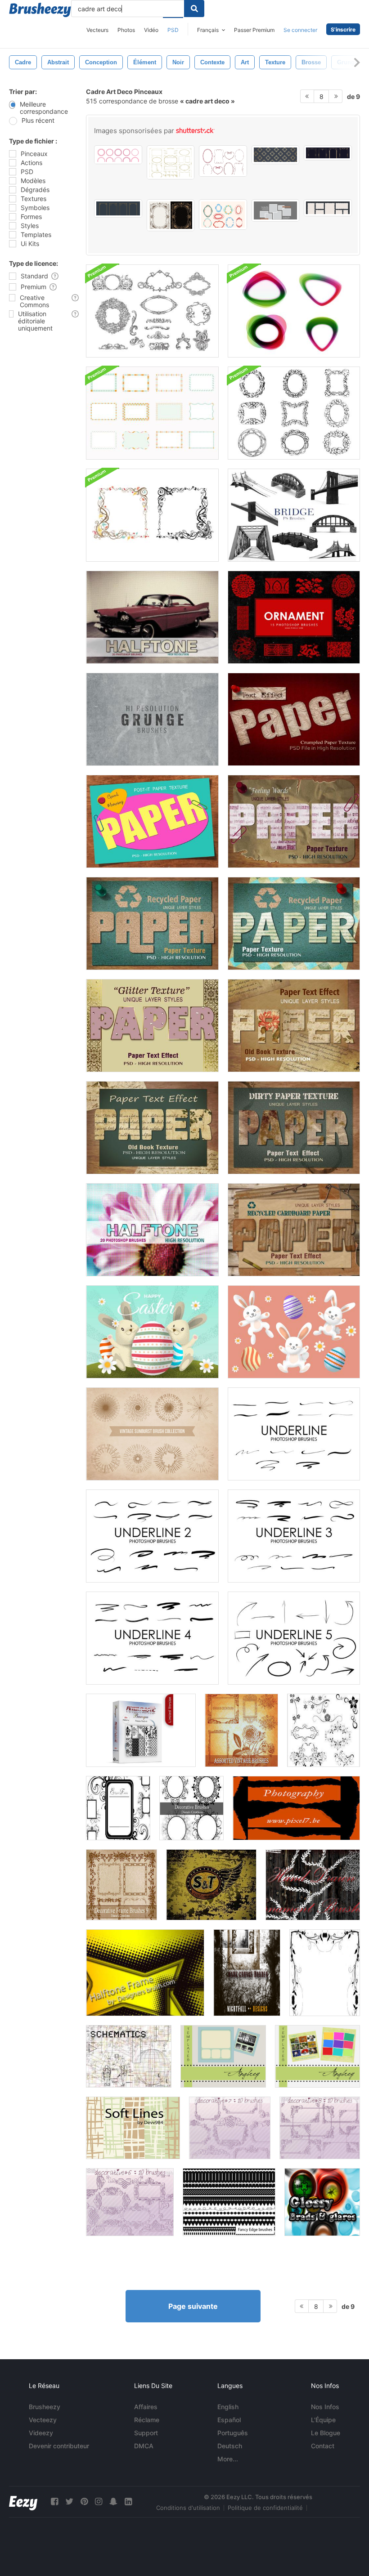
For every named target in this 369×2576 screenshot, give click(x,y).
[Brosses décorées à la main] (313, 1885)
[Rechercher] (194, 9)
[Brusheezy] (40, 10)
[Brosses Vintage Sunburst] (152, 1434)
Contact (323, 2446)
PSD (173, 30)
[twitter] (69, 2502)
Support (146, 2433)
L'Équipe (323, 2420)
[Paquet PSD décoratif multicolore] (294, 311)
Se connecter (300, 30)
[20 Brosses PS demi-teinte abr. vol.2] (152, 1230)
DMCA (144, 2446)
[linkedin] (128, 2502)
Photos (126, 30)
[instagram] (99, 2502)
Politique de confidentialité (265, 2508)
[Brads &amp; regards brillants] (322, 2202)
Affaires (146, 2407)
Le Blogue (326, 2433)
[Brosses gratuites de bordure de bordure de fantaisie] (229, 2202)
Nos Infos (325, 2407)
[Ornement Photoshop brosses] (294, 617)
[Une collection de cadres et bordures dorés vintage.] (171, 162)
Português (233, 2433)
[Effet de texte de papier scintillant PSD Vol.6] (152, 1026)
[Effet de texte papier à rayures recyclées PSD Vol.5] (294, 924)
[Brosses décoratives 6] (130, 2202)
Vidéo (151, 30)
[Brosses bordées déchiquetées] (296, 1808)
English (228, 2407)
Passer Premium (254, 30)
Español (229, 2420)
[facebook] (54, 2502)
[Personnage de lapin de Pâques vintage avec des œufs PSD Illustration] (152, 1332)
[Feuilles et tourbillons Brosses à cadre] (152, 515)
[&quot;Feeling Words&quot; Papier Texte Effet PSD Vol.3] (294, 821)
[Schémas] (129, 2056)
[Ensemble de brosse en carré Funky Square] (152, 413)
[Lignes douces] (133, 2128)
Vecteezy (43, 2420)
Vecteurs (97, 30)
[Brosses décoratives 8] (320, 2128)
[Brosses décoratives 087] (324, 1730)
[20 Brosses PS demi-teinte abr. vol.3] (152, 617)
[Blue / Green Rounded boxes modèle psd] (223, 2056)
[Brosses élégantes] (118, 1808)
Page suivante (193, 2306)
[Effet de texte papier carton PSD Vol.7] (294, 1230)
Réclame (147, 2420)
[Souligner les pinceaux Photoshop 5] (294, 1638)
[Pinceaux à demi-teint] (145, 1973)
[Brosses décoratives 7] (230, 2128)
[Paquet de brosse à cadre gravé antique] (294, 413)
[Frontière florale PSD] (325, 1973)
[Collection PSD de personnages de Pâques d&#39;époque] (294, 1332)
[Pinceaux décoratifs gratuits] (121, 1885)
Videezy (41, 2433)
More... (228, 2459)
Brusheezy (45, 2407)
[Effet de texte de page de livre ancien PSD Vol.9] (152, 1128)
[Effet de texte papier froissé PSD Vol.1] (294, 719)
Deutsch (230, 2446)
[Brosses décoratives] (191, 1808)
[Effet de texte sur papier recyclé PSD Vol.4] (152, 924)
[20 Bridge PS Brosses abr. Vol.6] (294, 515)
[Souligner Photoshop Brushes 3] (294, 1536)
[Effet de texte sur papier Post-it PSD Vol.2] (152, 821)
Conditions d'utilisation (188, 2508)
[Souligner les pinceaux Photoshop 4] (152, 1638)
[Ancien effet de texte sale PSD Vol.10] (294, 1128)
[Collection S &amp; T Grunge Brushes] (211, 1885)
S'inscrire (343, 29)
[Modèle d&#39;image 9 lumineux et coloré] (317, 2056)
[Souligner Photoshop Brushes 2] (152, 1536)
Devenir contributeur (59, 2446)
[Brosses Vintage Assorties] (241, 1730)
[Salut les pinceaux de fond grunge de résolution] (152, 719)
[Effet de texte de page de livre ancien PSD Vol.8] (294, 1026)
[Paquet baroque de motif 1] (141, 1730)
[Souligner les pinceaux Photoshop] (294, 1434)
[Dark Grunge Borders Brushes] (247, 1973)
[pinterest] (84, 2502)
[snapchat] (113, 2502)
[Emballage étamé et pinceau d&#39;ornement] (152, 311)
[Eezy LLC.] (23, 2502)
